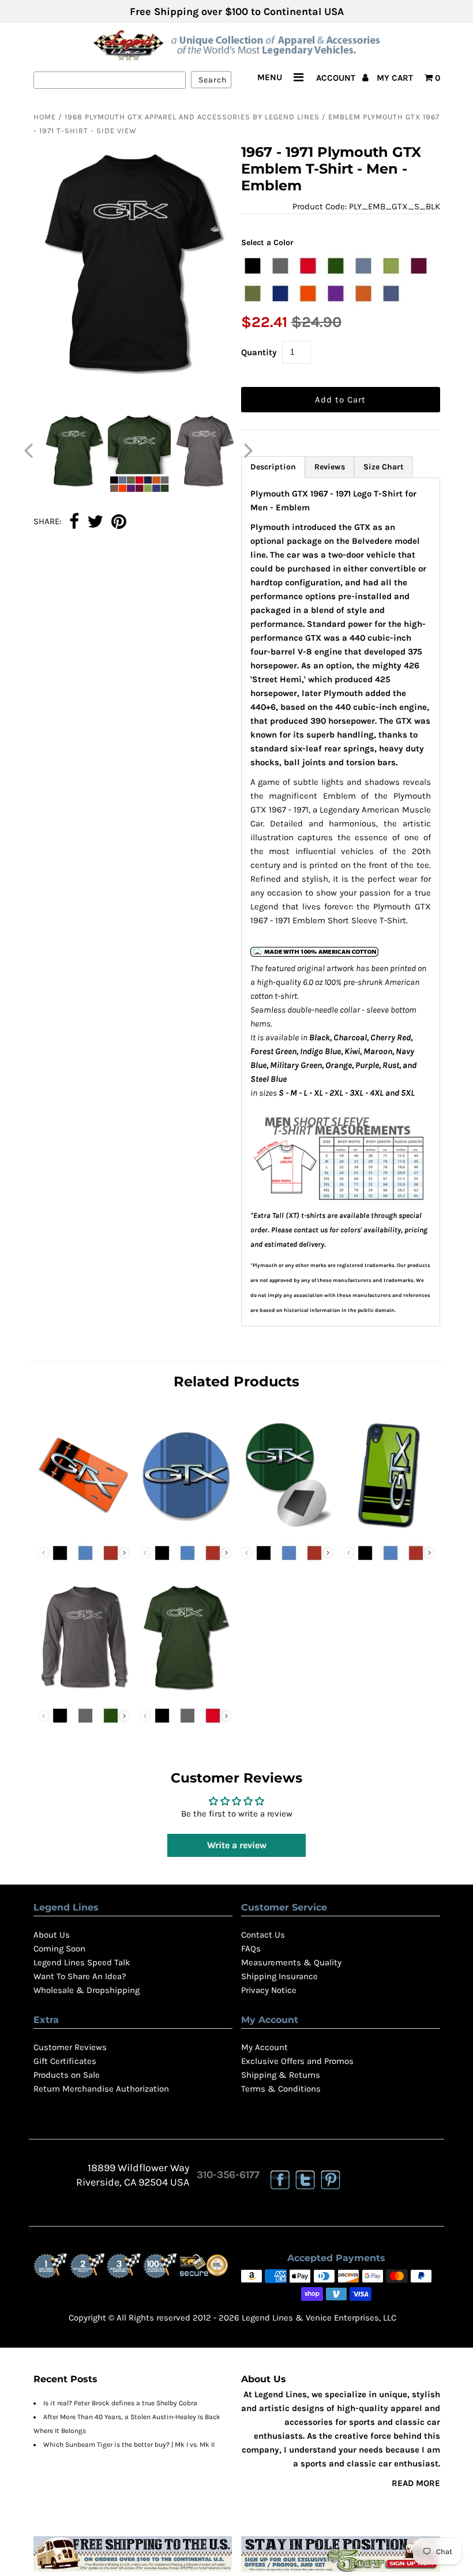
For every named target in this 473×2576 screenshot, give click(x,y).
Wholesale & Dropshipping (87, 1990)
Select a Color (267, 242)
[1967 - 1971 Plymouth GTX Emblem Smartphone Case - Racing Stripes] (389, 1530)
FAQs (251, 1949)
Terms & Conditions (281, 2089)
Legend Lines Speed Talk (82, 1962)
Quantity (259, 352)
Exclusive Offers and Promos (297, 2061)
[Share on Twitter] (95, 522)
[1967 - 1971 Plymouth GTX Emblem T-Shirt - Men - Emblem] (186, 1693)
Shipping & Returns (281, 2075)
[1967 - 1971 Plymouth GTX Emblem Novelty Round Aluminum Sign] (186, 1530)
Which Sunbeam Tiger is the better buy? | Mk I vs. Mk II (129, 2445)
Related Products (236, 1381)
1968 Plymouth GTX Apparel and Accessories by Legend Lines (192, 117)
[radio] (253, 266)
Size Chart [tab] (384, 467)
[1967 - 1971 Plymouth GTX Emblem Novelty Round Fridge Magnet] (287, 1530)
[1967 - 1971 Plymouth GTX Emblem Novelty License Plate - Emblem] (84, 1530)
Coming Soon (59, 1949)
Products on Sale (67, 2075)
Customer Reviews (70, 2047)
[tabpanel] (341, 902)
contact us (311, 1230)
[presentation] (124, 1553)
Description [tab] (273, 467)
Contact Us (263, 1935)
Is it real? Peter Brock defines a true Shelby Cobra (120, 2403)
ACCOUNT (337, 78)
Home (45, 117)
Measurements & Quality (291, 1962)
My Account (264, 2047)
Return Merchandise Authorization (101, 2089)
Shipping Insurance (279, 1976)
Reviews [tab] (330, 467)
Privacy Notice (269, 1990)
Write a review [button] (237, 1845)
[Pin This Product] (119, 522)
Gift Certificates (65, 2061)
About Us (52, 1935)
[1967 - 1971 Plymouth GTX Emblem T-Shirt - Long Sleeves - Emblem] (84, 1693)
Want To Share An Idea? (80, 1976)
